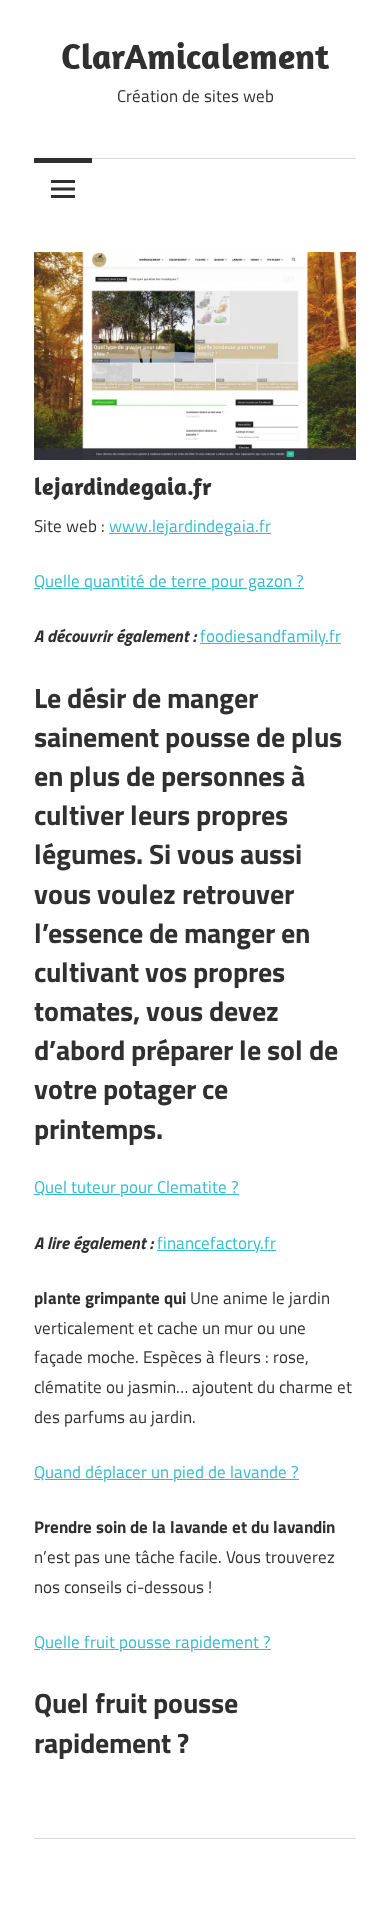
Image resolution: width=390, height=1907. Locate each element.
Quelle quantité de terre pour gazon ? (169, 581)
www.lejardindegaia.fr (190, 526)
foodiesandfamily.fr (270, 636)
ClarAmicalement (195, 55)
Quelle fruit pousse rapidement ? (152, 1642)
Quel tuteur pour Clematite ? (136, 1187)
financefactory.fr (216, 1243)
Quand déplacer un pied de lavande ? (166, 1472)
